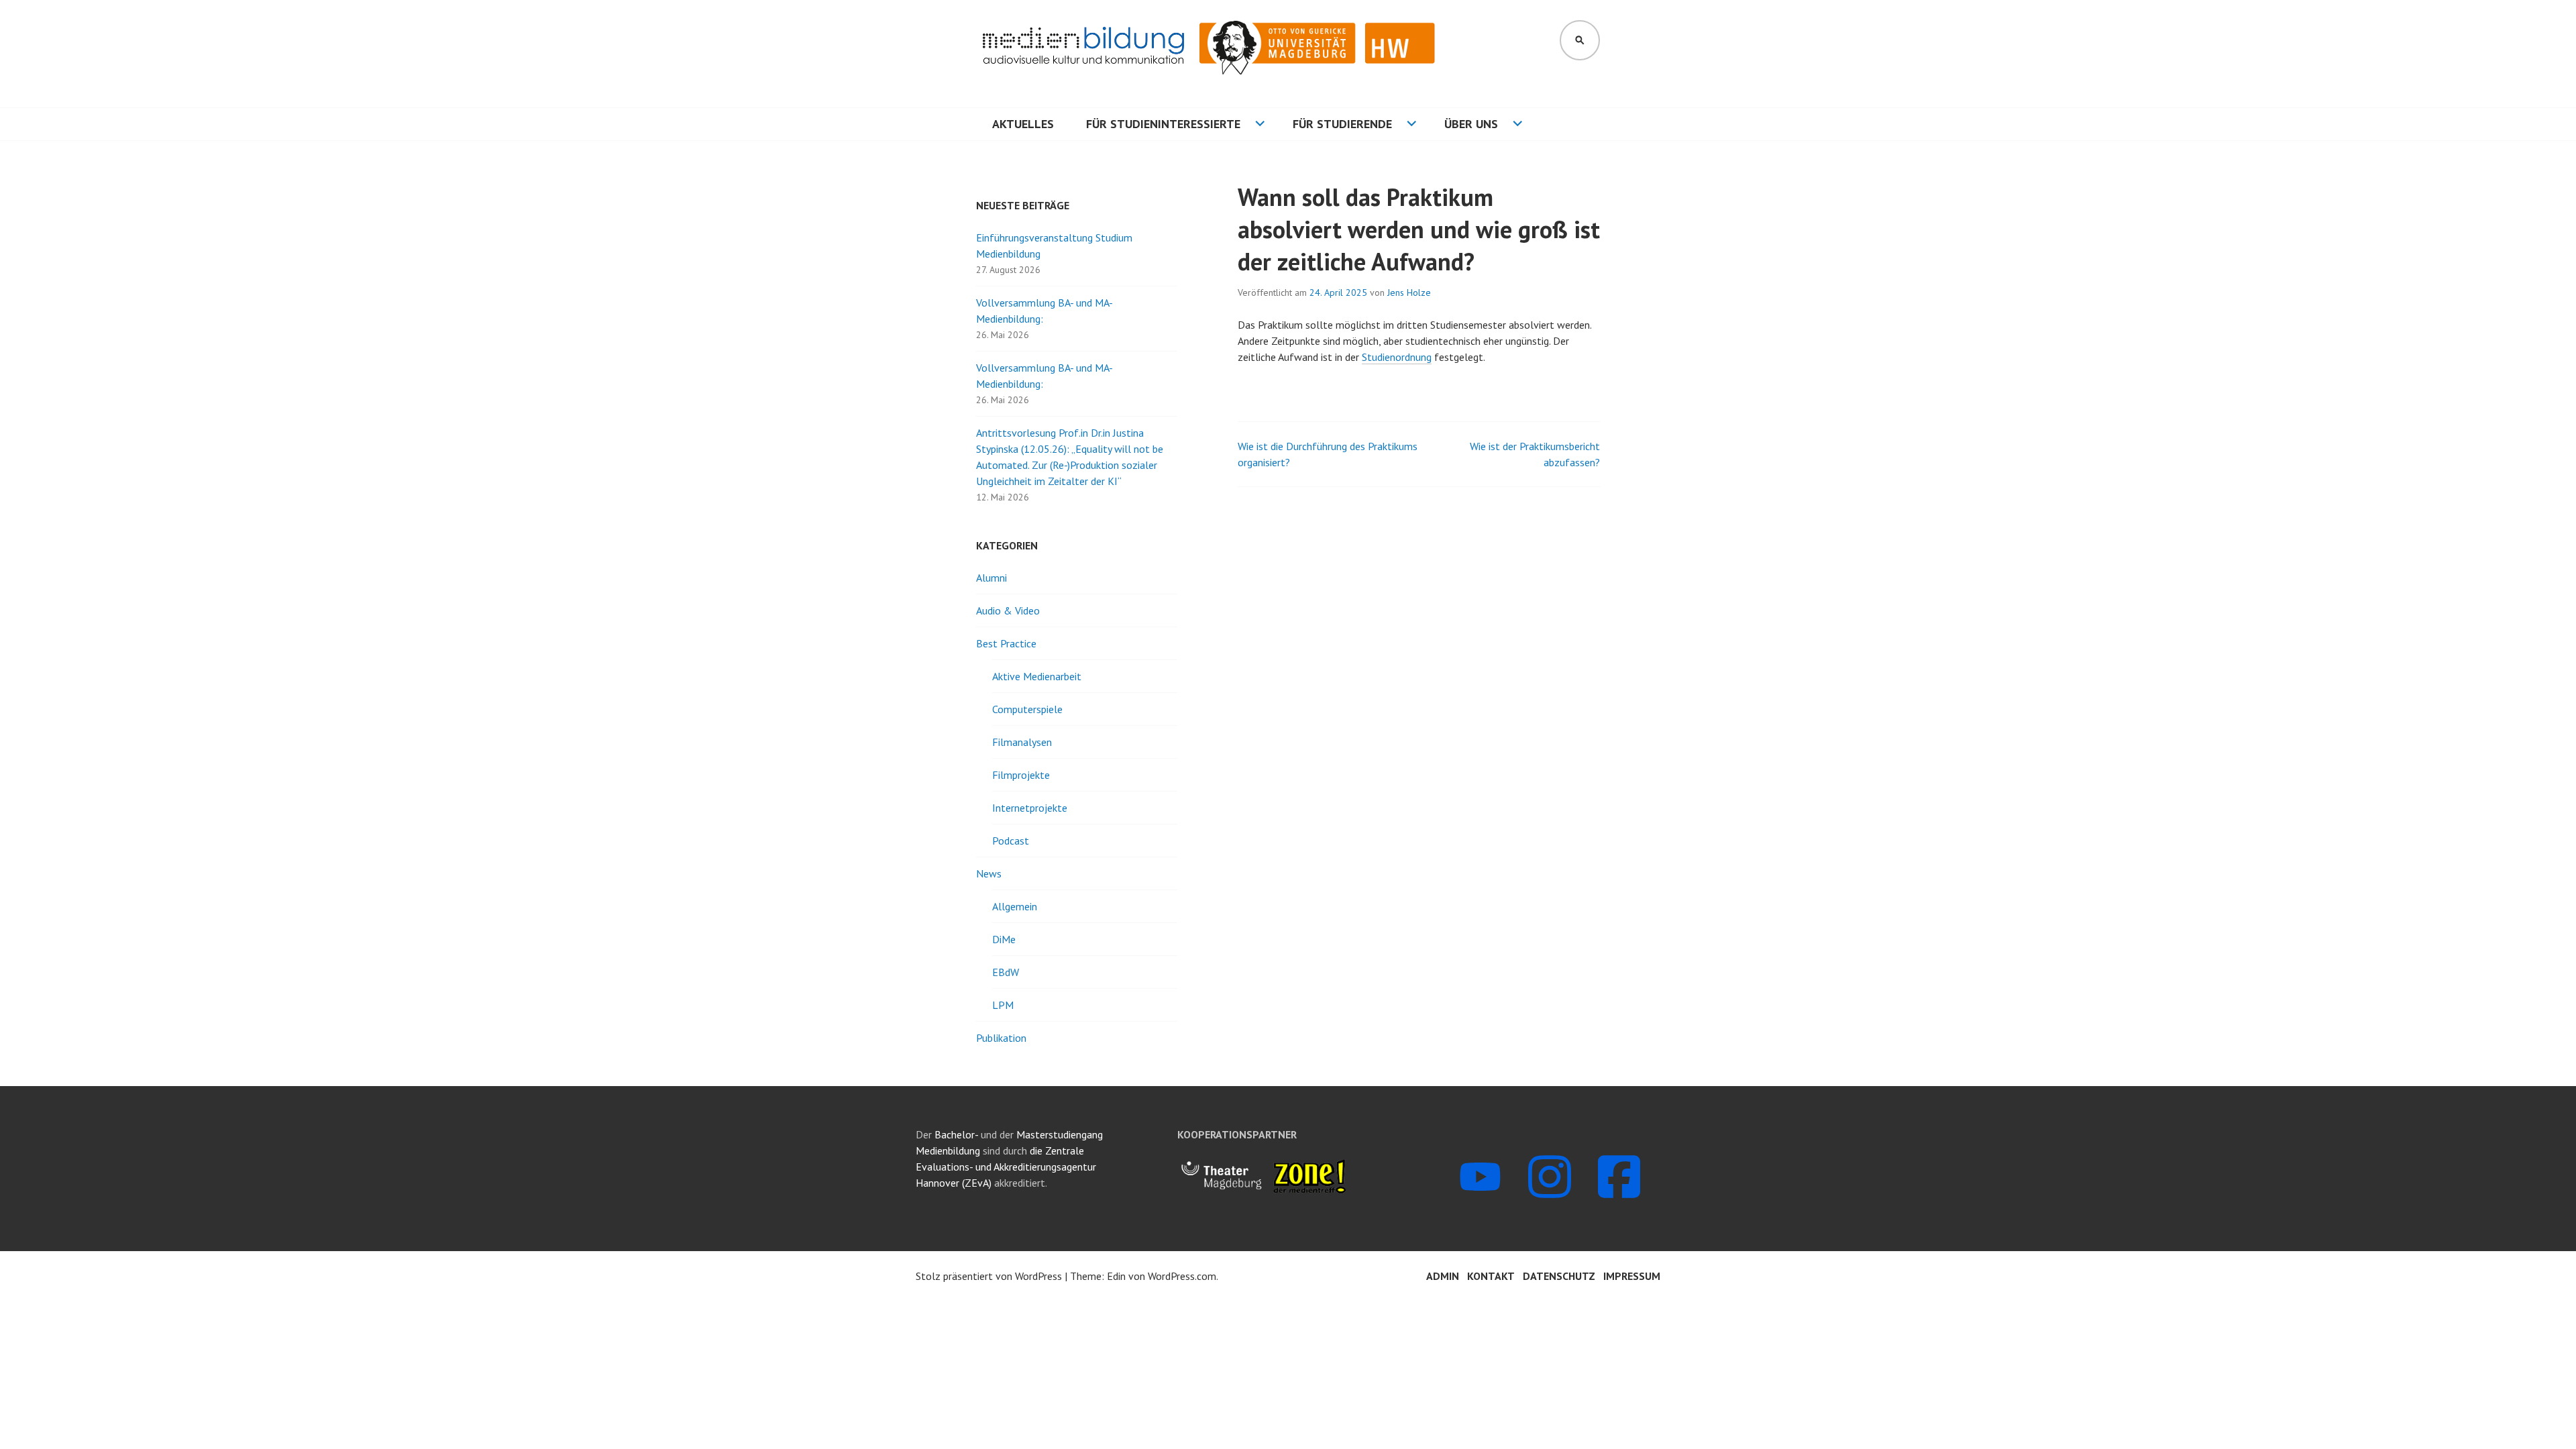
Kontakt (1491, 1276)
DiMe (1004, 939)
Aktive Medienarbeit (1037, 676)
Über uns (1471, 124)
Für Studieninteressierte (1163, 124)
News (989, 873)
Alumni (991, 578)
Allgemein (1015, 906)
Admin (1443, 1276)
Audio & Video (1008, 610)
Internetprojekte (1030, 808)
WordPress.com (1182, 1276)
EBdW (1006, 972)
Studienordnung (1397, 357)
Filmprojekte (1021, 775)
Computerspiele (1027, 709)
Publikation (1001, 1038)
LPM (1003, 1005)
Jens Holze (1409, 292)
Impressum (1632, 1276)
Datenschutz (1559, 1276)
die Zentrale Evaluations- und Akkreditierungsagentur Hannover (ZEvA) (1006, 1167)
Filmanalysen (1022, 742)
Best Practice (1006, 643)
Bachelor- (956, 1134)
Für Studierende (1342, 124)
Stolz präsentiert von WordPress (989, 1276)
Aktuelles (1023, 124)
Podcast (1011, 841)
